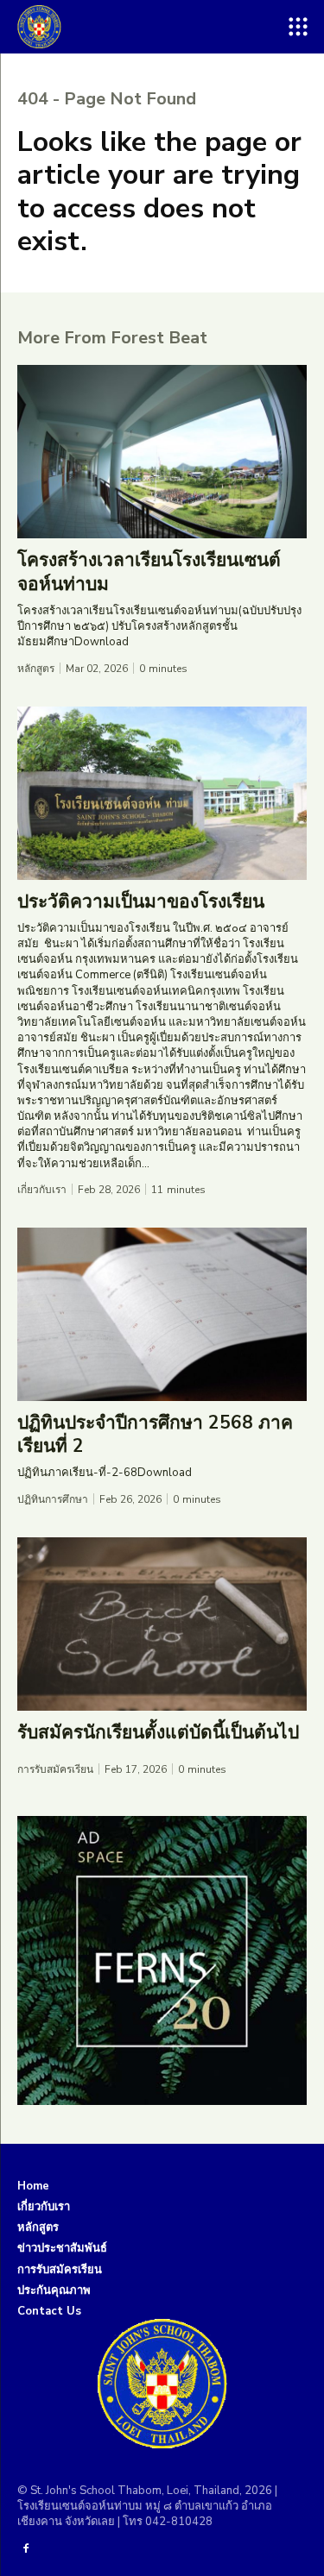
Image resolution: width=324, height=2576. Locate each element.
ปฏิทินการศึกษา (53, 1499)
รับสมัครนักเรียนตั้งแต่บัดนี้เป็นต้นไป (158, 1732)
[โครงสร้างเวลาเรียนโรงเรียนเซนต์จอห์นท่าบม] (162, 452)
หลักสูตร (36, 669)
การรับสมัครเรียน (55, 1769)
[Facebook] (26, 2549)
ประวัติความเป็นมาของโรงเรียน (141, 902)
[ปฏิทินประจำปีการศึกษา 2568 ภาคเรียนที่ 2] (162, 1314)
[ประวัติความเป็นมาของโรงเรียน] (162, 793)
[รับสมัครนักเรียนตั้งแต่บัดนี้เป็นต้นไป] (162, 1624)
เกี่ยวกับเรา (42, 1190)
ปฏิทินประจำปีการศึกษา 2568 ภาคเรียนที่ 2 (155, 1434)
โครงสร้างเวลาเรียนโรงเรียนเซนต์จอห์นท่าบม (149, 572)
